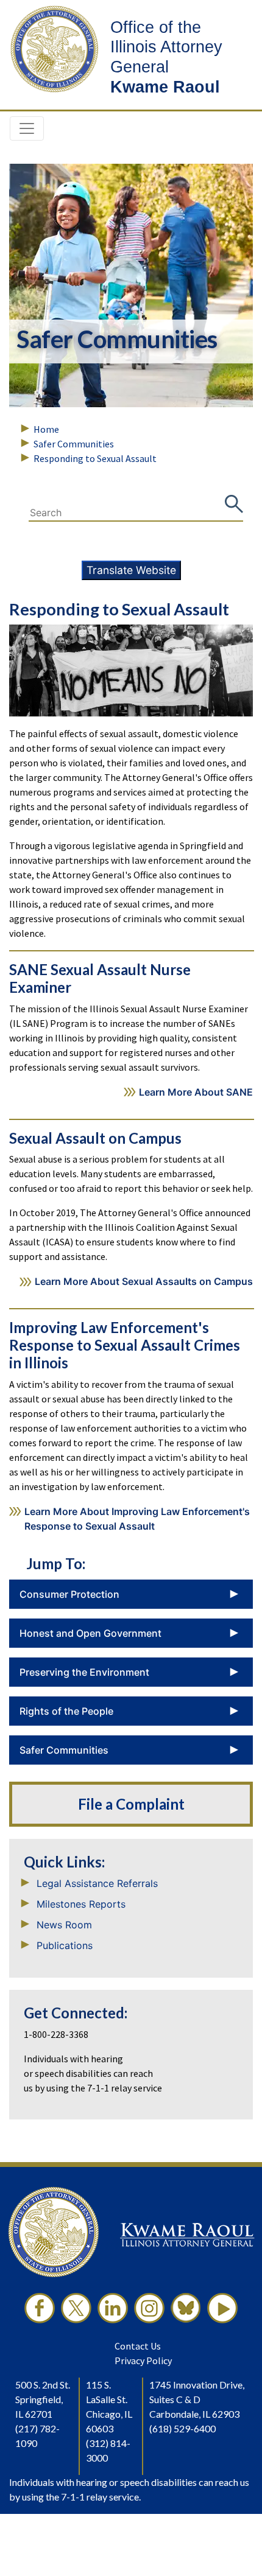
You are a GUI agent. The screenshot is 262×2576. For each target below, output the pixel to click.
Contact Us (138, 2346)
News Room (64, 1925)
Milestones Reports (81, 1904)
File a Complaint (131, 1804)
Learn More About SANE (196, 1092)
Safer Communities (74, 444)
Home (46, 429)
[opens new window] (40, 2308)
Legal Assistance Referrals (97, 1883)
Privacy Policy (143, 2361)
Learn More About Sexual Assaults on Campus (144, 1281)
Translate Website (131, 570)
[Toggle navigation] (27, 128)
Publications (65, 1945)
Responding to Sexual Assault (95, 458)
